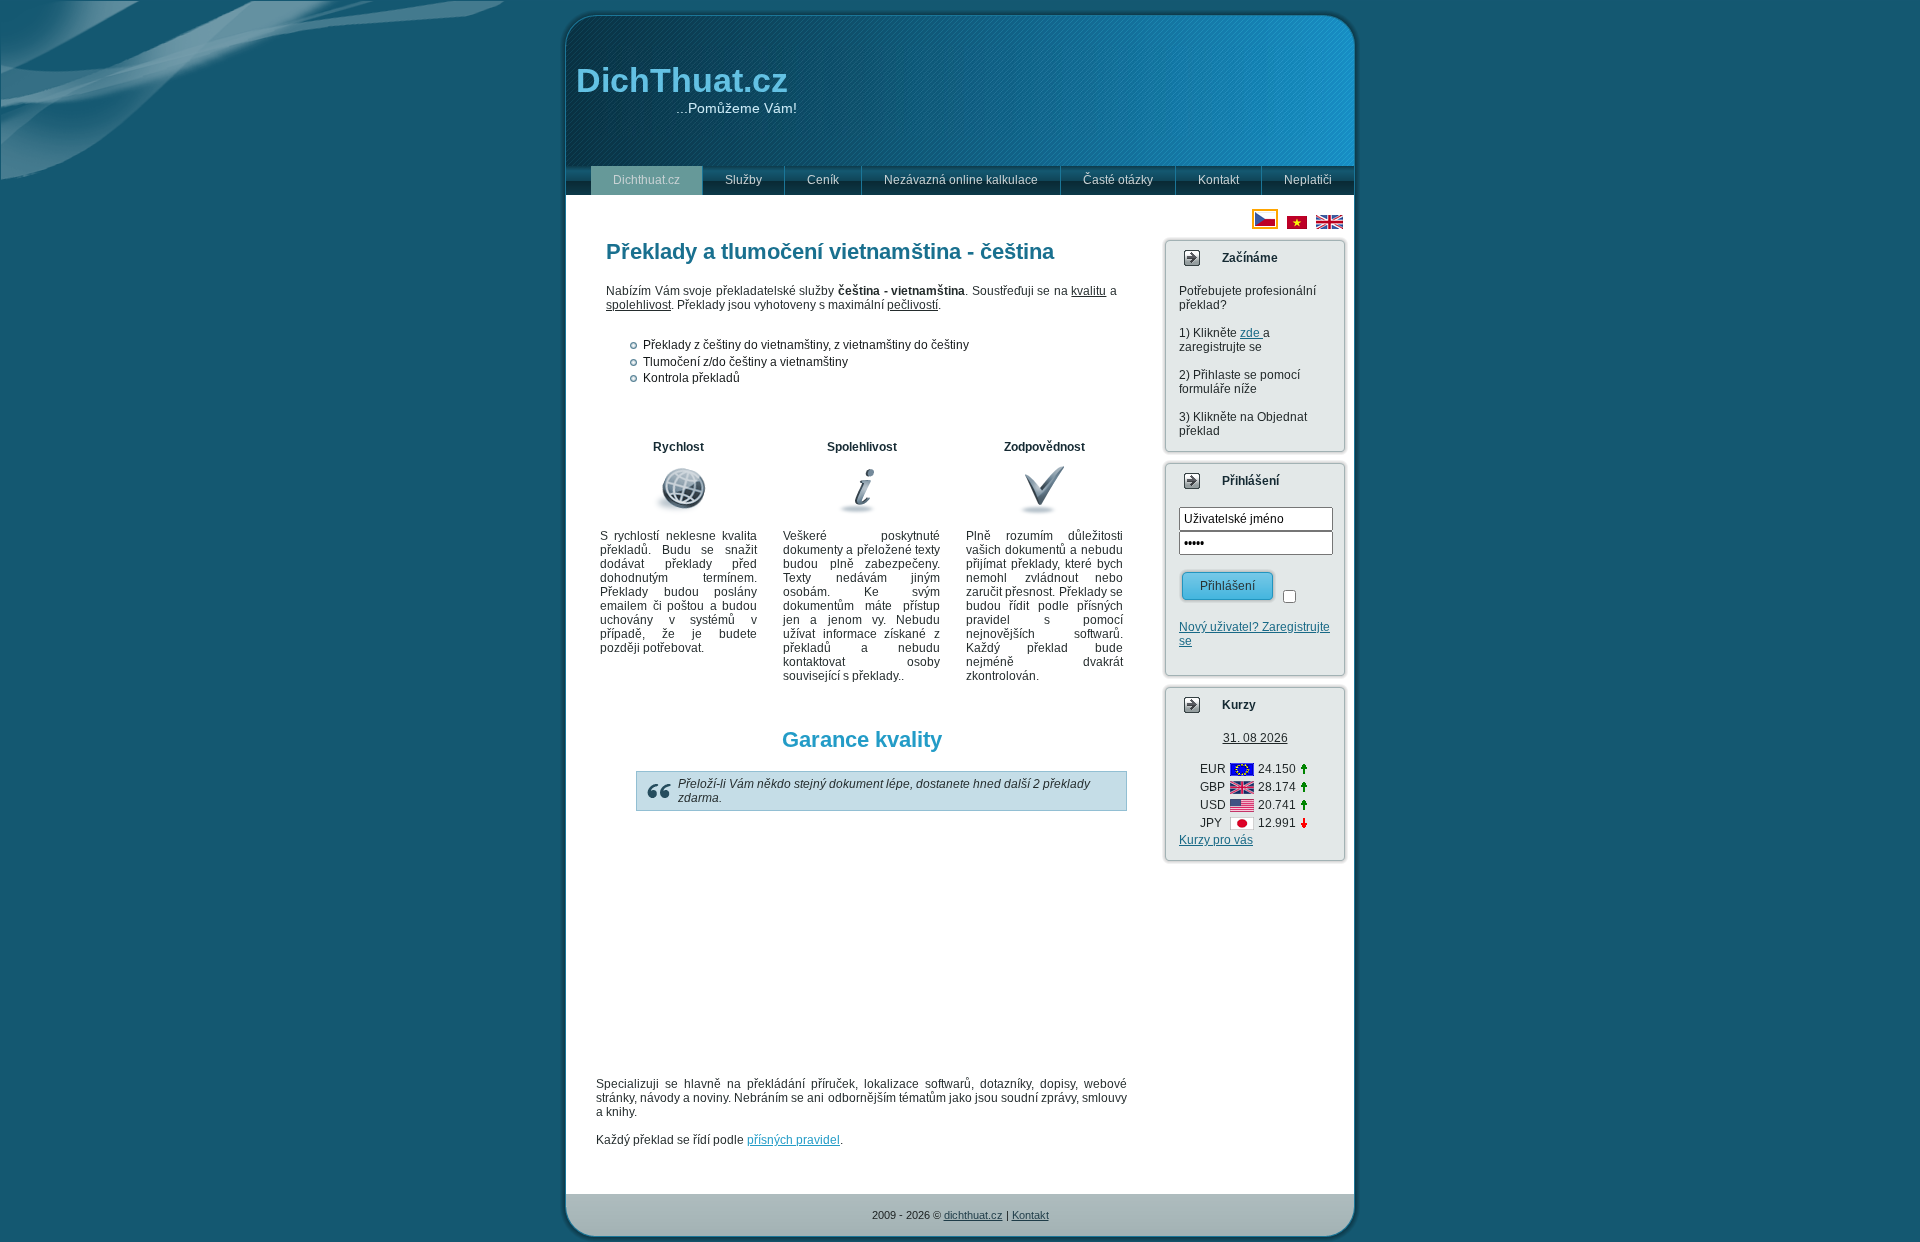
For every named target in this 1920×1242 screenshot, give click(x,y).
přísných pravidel (793, 1140)
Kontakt (1030, 1215)
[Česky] (1265, 225)
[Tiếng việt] (1297, 225)
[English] (1329, 225)
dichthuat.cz (973, 1215)
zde (1251, 333)
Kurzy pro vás (1216, 840)
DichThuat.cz (682, 80)
